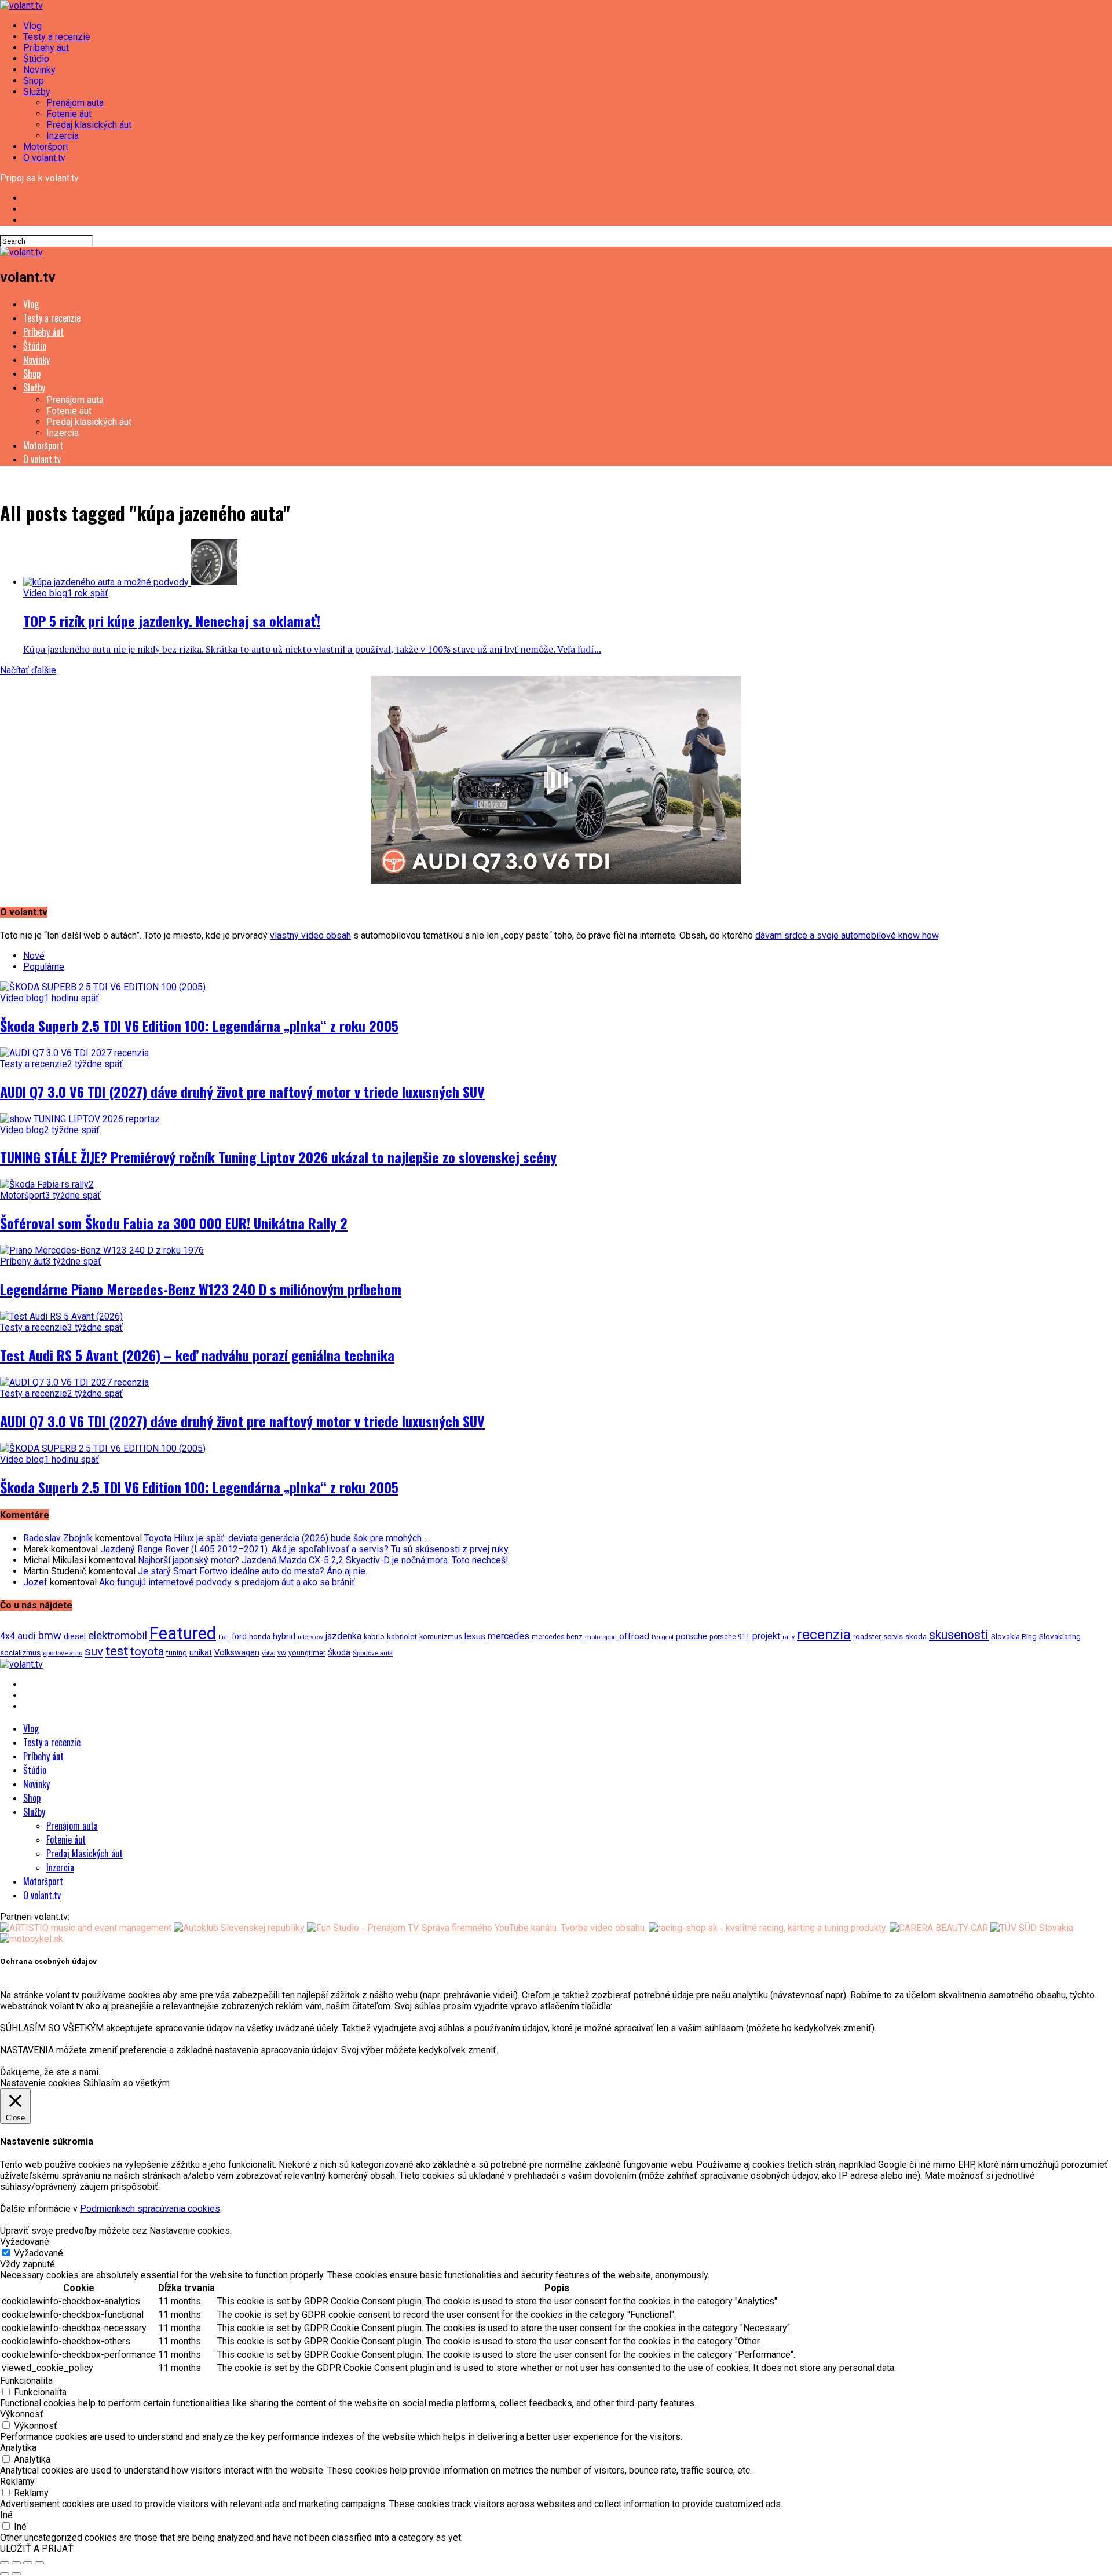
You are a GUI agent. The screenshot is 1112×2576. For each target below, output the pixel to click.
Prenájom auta (75, 103)
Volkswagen (237, 1653)
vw (282, 1653)
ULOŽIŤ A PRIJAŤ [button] (37, 2548)
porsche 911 (730, 1637)
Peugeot (663, 1637)
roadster (867, 1637)
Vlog (32, 26)
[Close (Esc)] (5, 2563)
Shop (34, 81)
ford (239, 1636)
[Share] (16, 2563)
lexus (475, 1636)
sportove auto (63, 1653)
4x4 (8, 1636)
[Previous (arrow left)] (5, 2574)
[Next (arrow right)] (16, 2574)
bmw (50, 1635)
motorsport (601, 1637)
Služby (37, 92)
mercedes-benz (557, 1637)
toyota (147, 1651)
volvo (268, 1653)
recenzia (824, 1634)
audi (27, 1636)
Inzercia (63, 136)
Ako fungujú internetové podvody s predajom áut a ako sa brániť (227, 1582)
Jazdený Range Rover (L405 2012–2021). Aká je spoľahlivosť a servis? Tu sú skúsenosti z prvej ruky (304, 1549)
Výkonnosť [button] (22, 2414)
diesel (75, 1636)
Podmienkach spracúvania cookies (150, 2209)
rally (789, 1637)
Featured (183, 1633)
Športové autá (373, 1653)
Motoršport (46, 147)
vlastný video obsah (310, 935)
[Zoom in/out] (39, 2563)
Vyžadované (39, 2253)
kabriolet (402, 1636)
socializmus (20, 1653)
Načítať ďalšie (28, 670)
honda (260, 1637)
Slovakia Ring (1014, 1636)
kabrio (374, 1637)
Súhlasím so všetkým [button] (127, 2083)
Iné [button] (6, 2515)
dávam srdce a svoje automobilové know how (847, 935)
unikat (201, 1652)
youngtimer (307, 1653)
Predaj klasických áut (89, 125)
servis (893, 1637)
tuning (177, 1653)
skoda (916, 1636)
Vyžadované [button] (25, 2242)
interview (310, 1637)
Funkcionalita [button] (26, 2381)
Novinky (39, 70)
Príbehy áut (46, 48)
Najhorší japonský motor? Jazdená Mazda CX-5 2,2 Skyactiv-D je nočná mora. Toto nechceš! (323, 1560)
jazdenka (343, 1636)
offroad (634, 1636)
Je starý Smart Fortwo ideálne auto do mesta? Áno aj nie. (253, 1571)
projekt (766, 1636)
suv (94, 1651)
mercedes (509, 1636)
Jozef (35, 1582)
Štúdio (36, 59)
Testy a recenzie (57, 37)
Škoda (339, 1652)
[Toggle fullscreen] (28, 2563)
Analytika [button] (18, 2448)
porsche (692, 1636)
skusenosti (959, 1635)
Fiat (224, 1637)
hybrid (284, 1636)
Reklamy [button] (17, 2481)
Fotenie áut (69, 114)
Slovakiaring (1060, 1637)
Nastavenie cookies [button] (40, 2083)
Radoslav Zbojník (58, 1538)
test (117, 1651)
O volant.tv (44, 158)
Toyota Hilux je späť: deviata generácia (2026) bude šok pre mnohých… (286, 1538)
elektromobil (118, 1636)
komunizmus (441, 1637)
